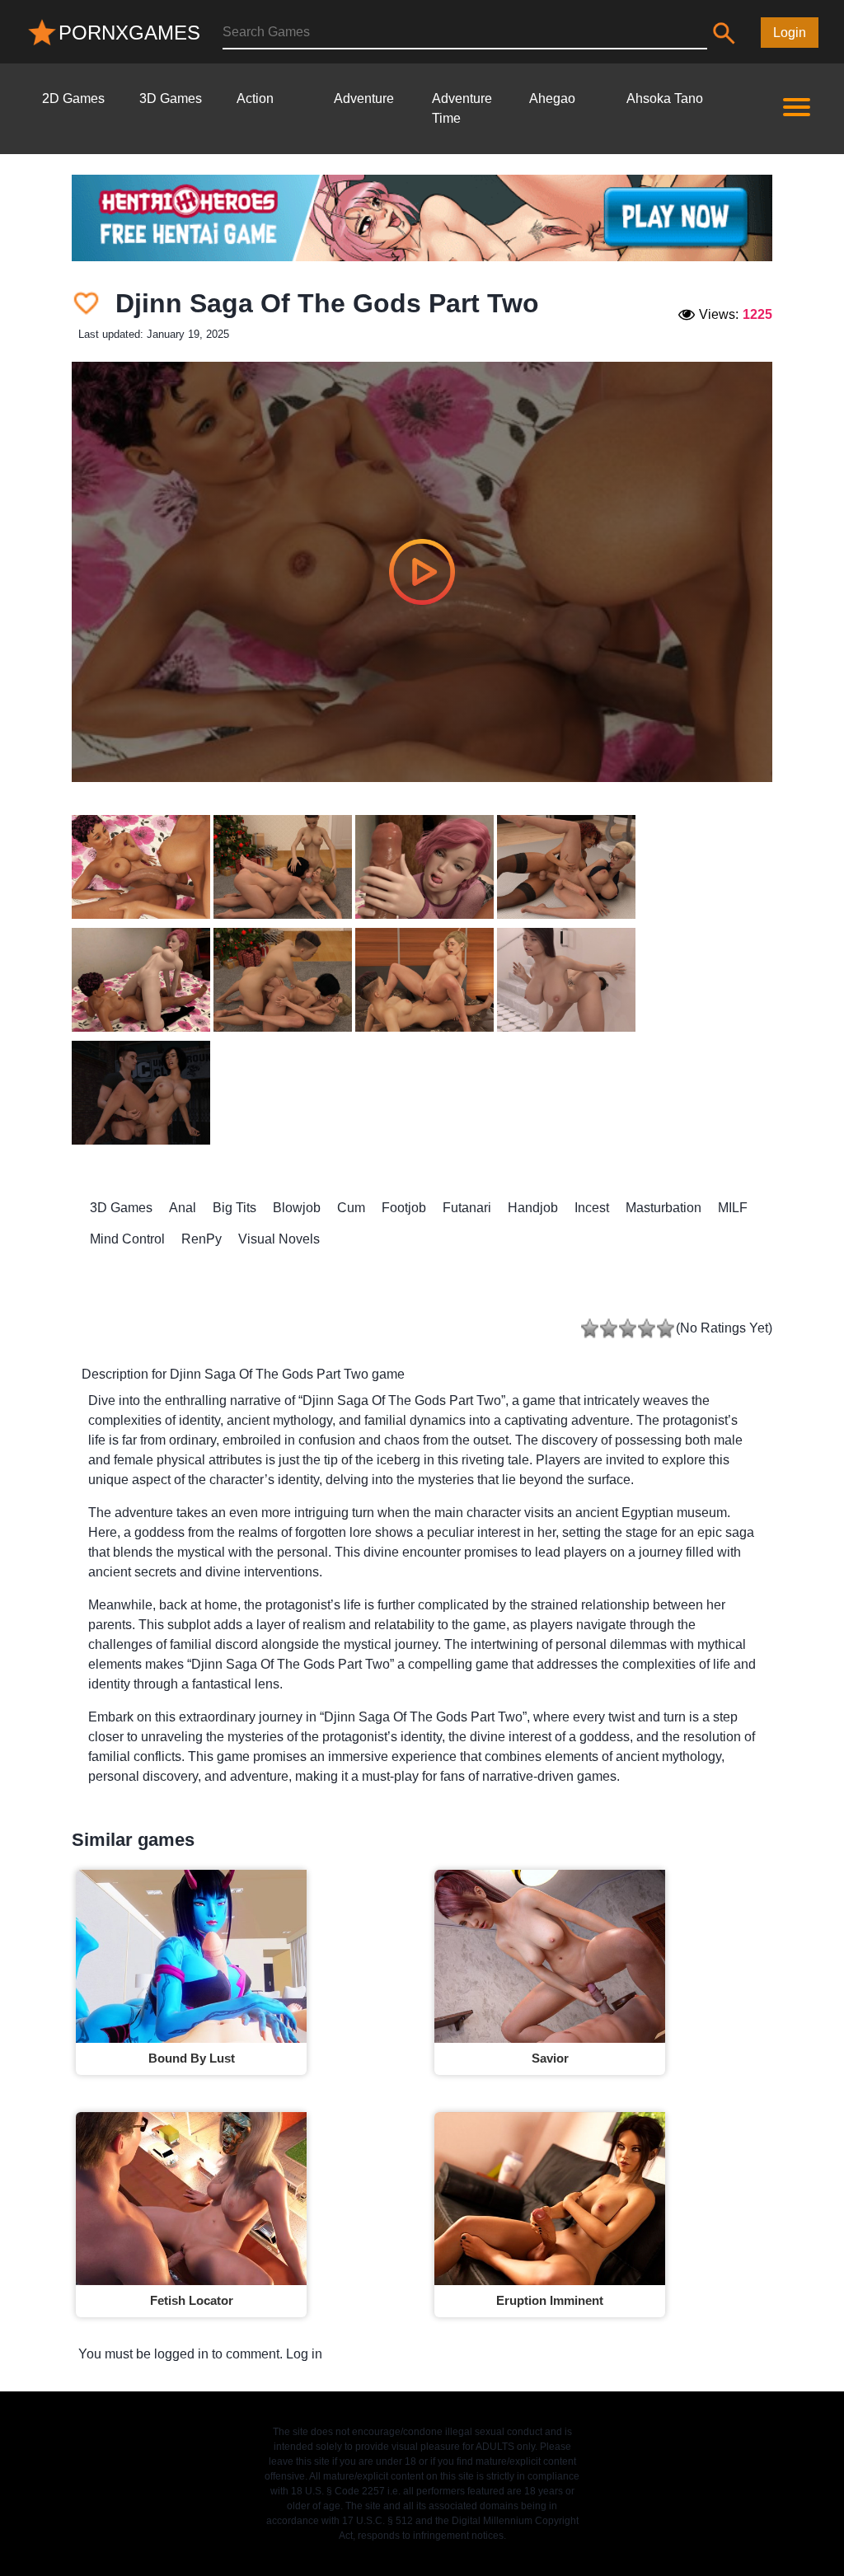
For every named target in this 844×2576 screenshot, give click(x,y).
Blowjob (297, 1208)
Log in (304, 2354)
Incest (592, 1208)
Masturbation (663, 1208)
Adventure (364, 98)
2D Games (73, 98)
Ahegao (552, 98)
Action (255, 98)
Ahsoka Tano (665, 98)
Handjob (533, 1208)
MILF (733, 1208)
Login (790, 33)
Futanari (467, 1208)
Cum (351, 1208)
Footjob (404, 1208)
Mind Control (127, 1239)
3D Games (171, 98)
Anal (183, 1208)
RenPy (202, 1239)
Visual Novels (279, 1239)
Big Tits (234, 1208)
